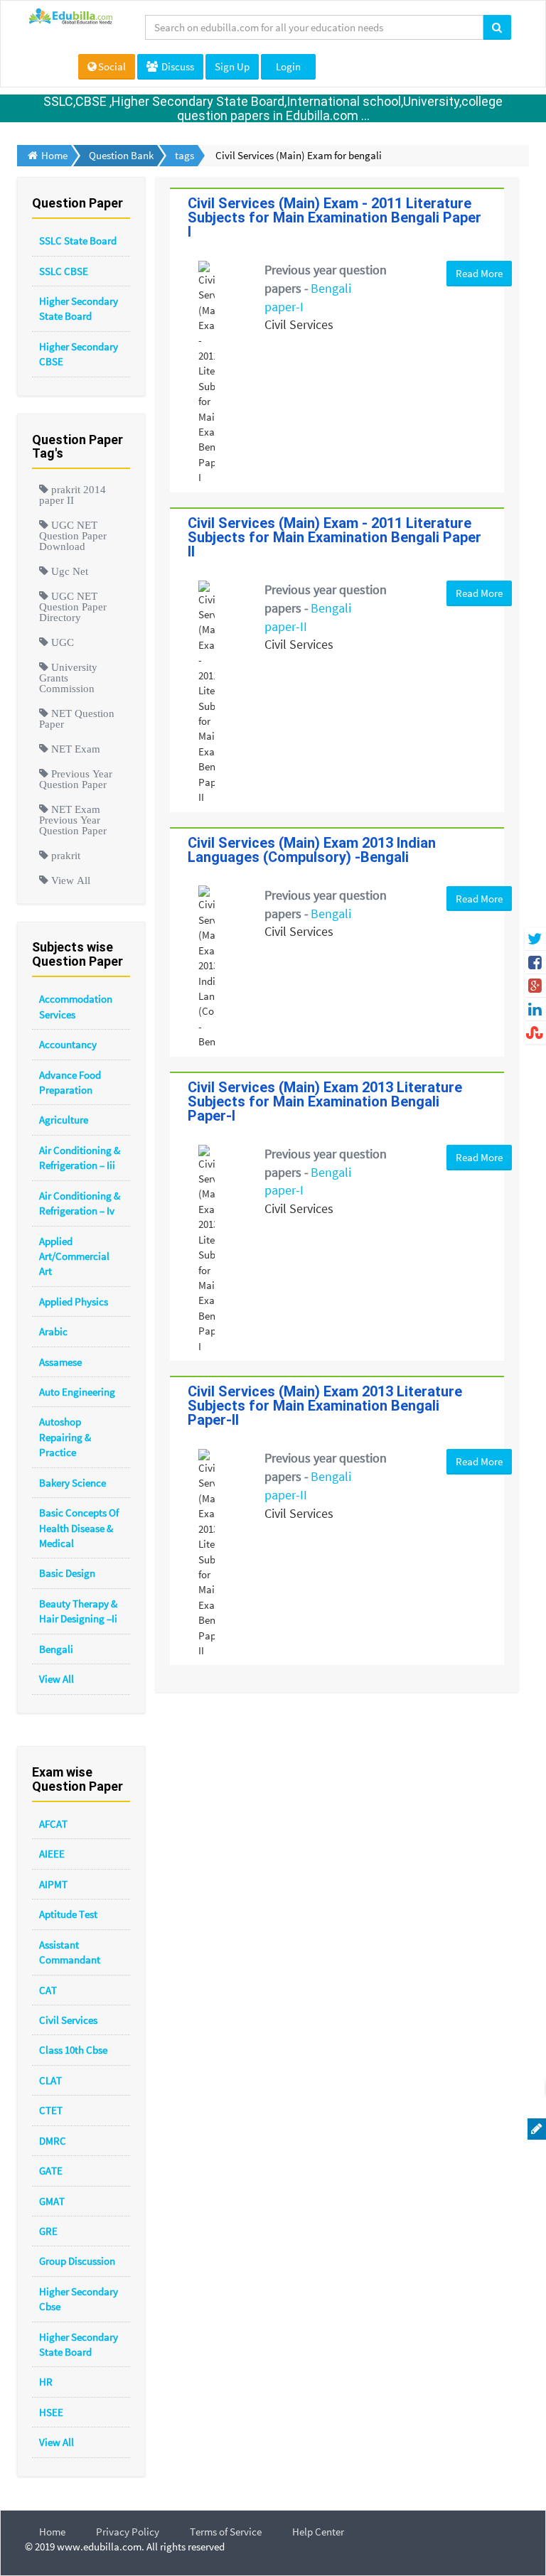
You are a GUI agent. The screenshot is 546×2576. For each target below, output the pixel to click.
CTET (51, 2110)
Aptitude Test (68, 1914)
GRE (48, 2231)
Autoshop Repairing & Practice (65, 1437)
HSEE (51, 2412)
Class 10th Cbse (73, 2050)
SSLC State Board (78, 241)
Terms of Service (226, 2532)
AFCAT (53, 1824)
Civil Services (68, 2020)
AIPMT (53, 1884)
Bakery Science (73, 1483)
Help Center (318, 2532)
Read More (479, 273)
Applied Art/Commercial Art (74, 1256)
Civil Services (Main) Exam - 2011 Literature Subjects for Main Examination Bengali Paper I (334, 217)
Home (52, 2532)
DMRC (53, 2141)
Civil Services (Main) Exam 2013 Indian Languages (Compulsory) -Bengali (312, 850)
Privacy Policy (128, 2532)
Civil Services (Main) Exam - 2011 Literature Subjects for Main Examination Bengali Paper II (334, 537)
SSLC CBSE (64, 271)
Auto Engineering (77, 1392)
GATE (51, 2171)
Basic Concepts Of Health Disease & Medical (79, 1528)
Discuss (177, 66)
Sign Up (232, 66)
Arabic (53, 1331)
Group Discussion (77, 2261)
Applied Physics (74, 1302)
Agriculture (64, 1120)
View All (57, 1679)
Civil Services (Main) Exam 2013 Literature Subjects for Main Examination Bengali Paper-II (325, 1406)
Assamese (60, 1362)
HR (46, 2382)
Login (288, 66)
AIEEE (52, 1854)
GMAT (52, 2201)
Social (112, 66)
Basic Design (67, 1573)
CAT (48, 1990)
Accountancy (68, 1044)
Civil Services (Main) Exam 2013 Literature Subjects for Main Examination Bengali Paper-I (325, 1101)
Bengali (56, 1649)
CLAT (50, 2080)
